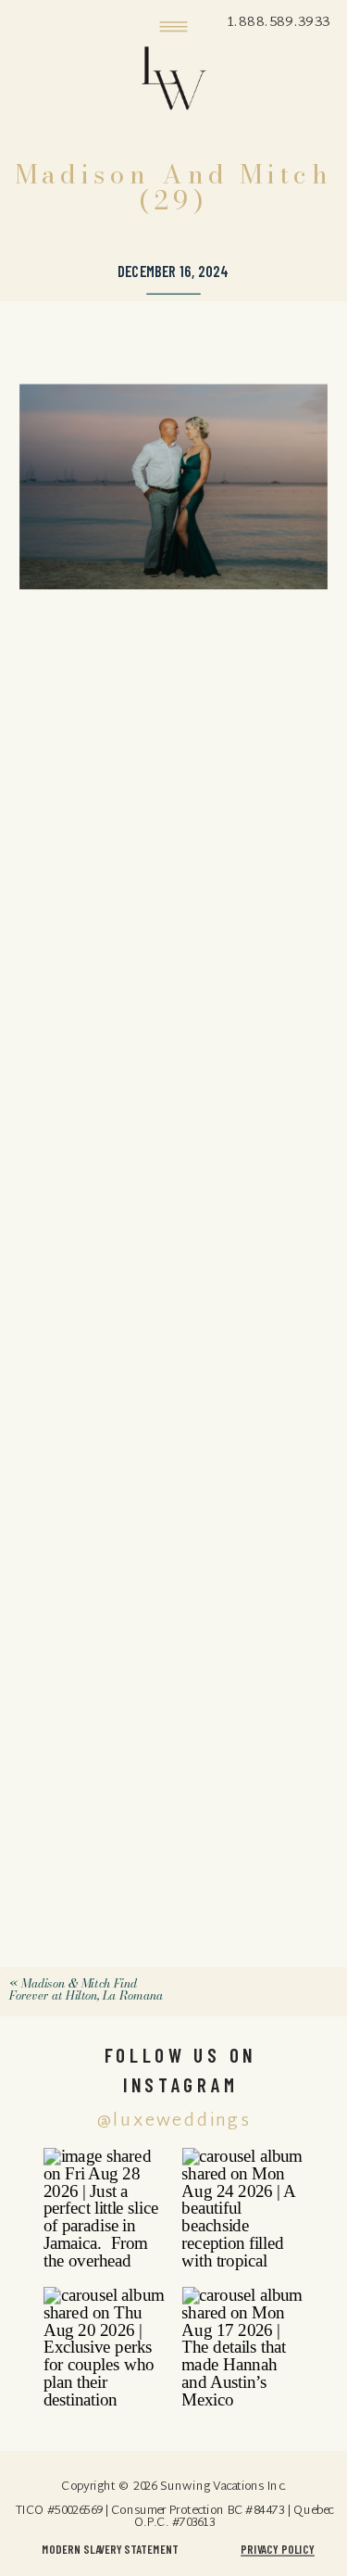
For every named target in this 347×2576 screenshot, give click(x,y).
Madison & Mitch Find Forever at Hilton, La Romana (86, 1989)
